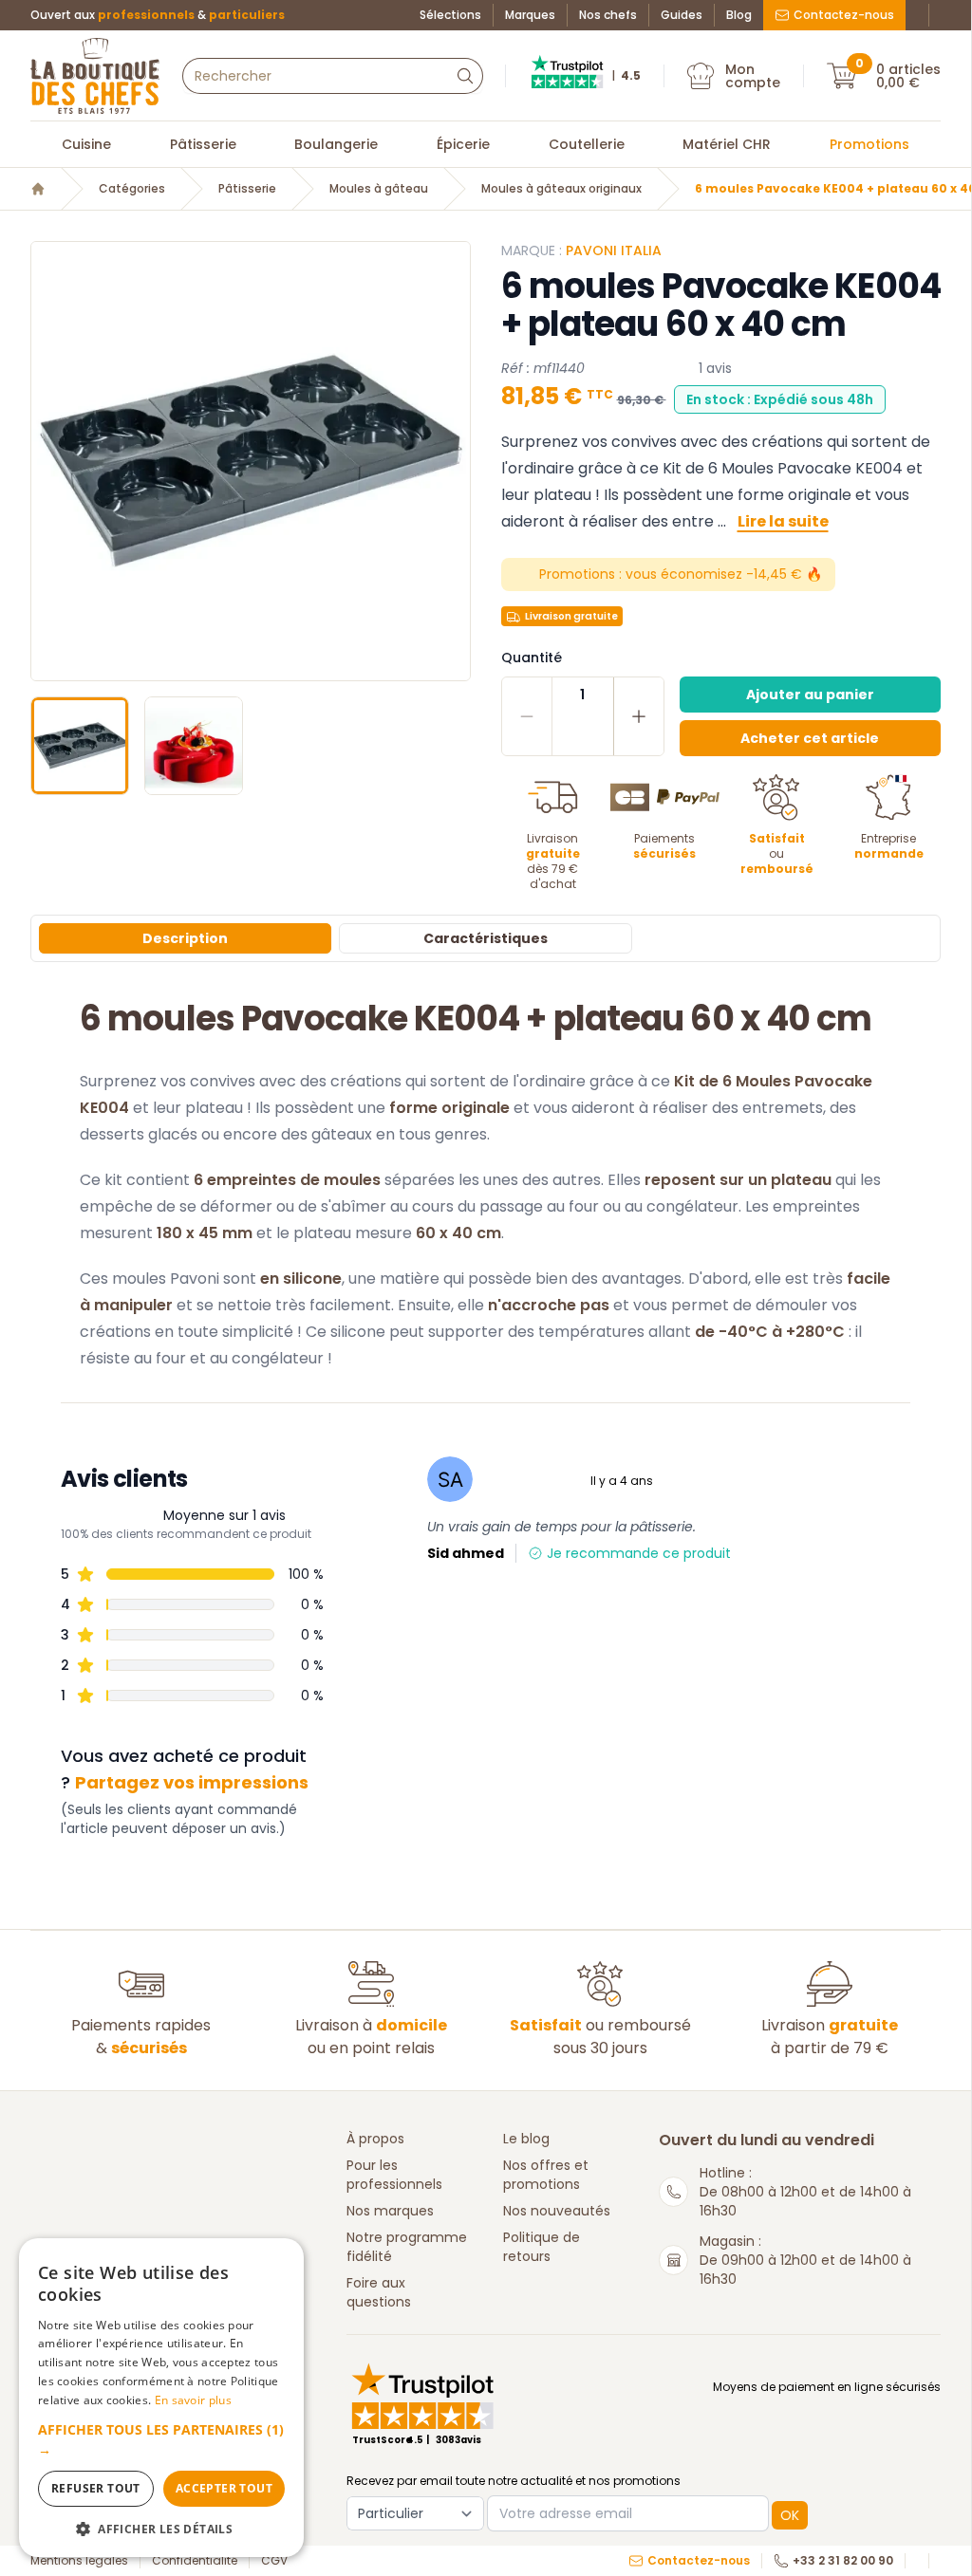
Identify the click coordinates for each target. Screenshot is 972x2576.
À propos (375, 2139)
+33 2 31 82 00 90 (843, 2561)
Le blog (526, 2139)
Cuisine (86, 144)
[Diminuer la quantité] (527, 716)
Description (185, 938)
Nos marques (390, 2211)
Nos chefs (608, 15)
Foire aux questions (379, 2292)
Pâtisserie (203, 144)
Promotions (869, 144)
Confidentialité (195, 2561)
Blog (739, 15)
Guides (682, 15)
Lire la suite (783, 521)
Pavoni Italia (614, 250)
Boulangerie (336, 144)
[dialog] (161, 2398)
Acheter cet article (810, 738)
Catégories (132, 189)
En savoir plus (193, 2400)
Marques (530, 15)
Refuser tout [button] (96, 2488)
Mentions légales (79, 2561)
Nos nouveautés (557, 2211)
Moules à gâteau (379, 189)
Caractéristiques (486, 938)
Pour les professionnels (394, 2175)
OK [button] (790, 2515)
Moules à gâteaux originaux (561, 189)
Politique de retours (542, 2247)
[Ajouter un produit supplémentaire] (638, 716)
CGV (274, 2561)
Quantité (532, 658)
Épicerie (463, 144)
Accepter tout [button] (224, 2488)
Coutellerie (587, 144)
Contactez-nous (844, 15)
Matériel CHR (727, 144)
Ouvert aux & (158, 15)
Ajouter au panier (810, 695)
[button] (47, 461)
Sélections (450, 15)
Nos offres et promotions (546, 2175)
